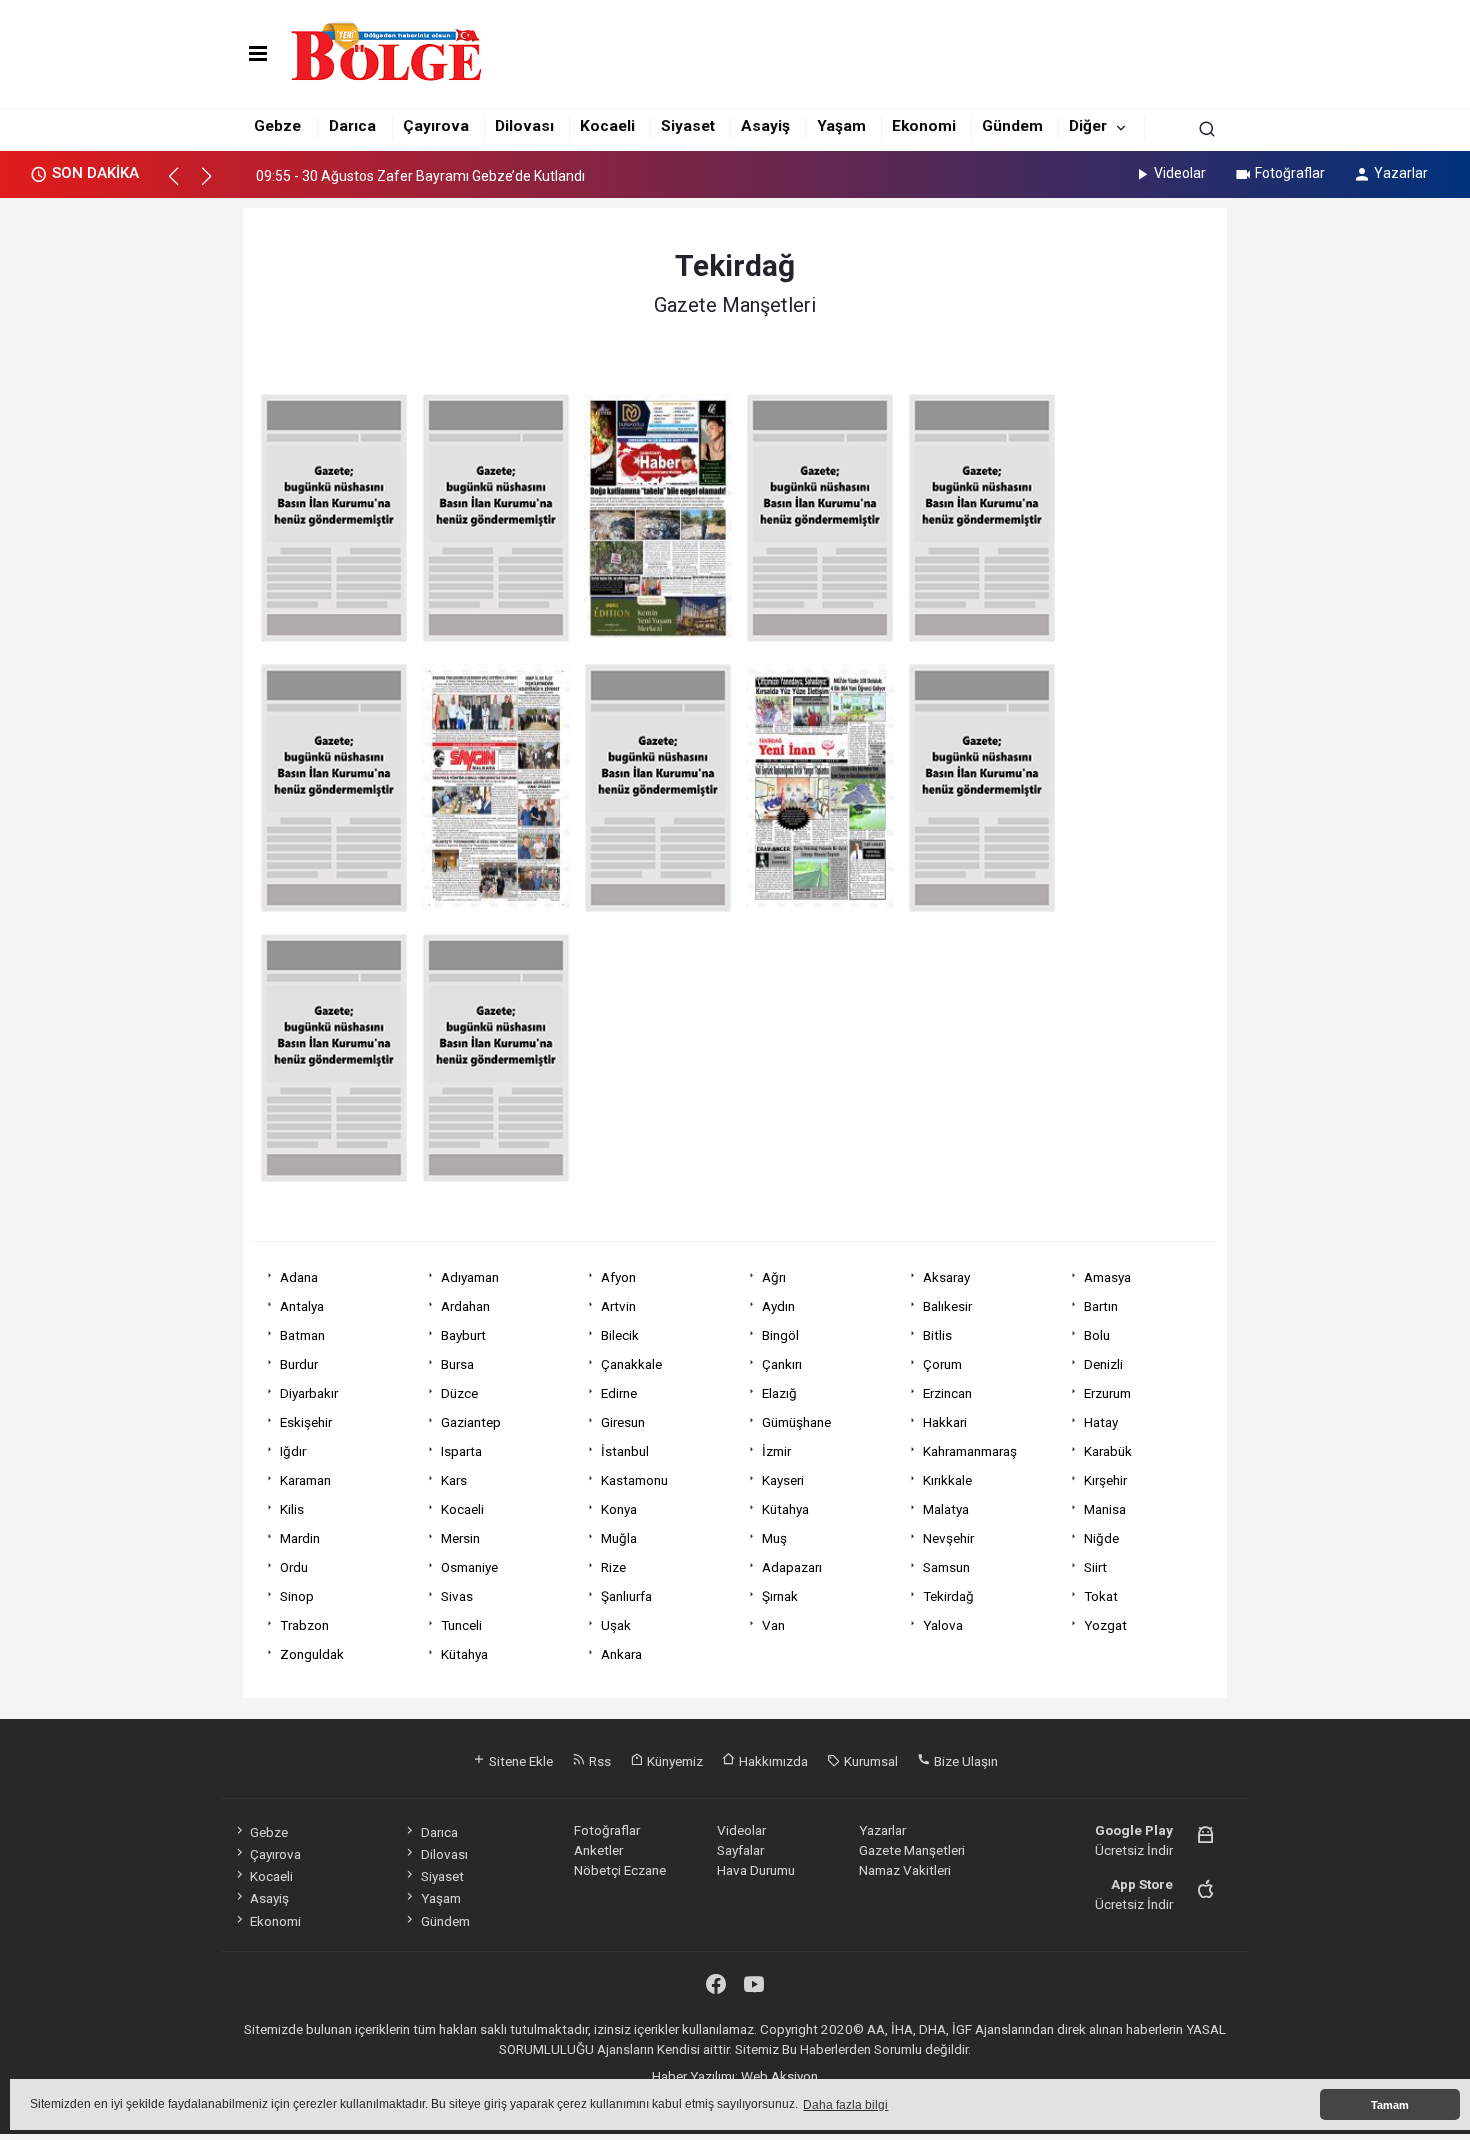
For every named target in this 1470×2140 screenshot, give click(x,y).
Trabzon (304, 1625)
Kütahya (785, 1509)
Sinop (297, 1596)
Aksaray (946, 1277)
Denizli (1103, 1364)
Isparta (461, 1451)
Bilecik (620, 1335)
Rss (598, 1761)
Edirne (619, 1393)
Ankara (621, 1654)
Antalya (302, 1306)
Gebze (277, 126)
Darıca (352, 126)
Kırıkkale (947, 1480)
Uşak (616, 1625)
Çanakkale (631, 1364)
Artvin (618, 1306)
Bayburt (463, 1335)
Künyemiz (673, 1761)
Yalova (943, 1625)
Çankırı (782, 1364)
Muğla (619, 1538)
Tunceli (461, 1625)
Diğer (1088, 126)
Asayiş (765, 126)
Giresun (623, 1422)
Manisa (1105, 1509)
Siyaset (688, 126)
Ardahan (465, 1306)
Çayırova (436, 126)
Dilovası (524, 126)
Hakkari (945, 1422)
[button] (182, 185)
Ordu (294, 1567)
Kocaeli (607, 126)
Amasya (1107, 1277)
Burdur (299, 1364)
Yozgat (1105, 1625)
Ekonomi (924, 126)
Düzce (459, 1393)
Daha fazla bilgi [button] (845, 2105)
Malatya (946, 1509)
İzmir (776, 1451)
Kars (454, 1480)
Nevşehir (948, 1538)
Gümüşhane (796, 1422)
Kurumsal (869, 1761)
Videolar (1180, 173)
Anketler (598, 1850)
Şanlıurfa (626, 1596)
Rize (613, 1567)
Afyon (618, 1277)
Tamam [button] (1390, 2105)
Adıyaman (470, 1277)
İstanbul (625, 1451)
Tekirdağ (948, 1596)
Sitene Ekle (519, 1761)
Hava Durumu (756, 1870)
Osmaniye (469, 1567)
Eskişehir (306, 1422)
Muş (774, 1538)
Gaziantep (471, 1422)
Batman (302, 1335)
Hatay (1101, 1422)
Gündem (1012, 126)
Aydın (778, 1306)
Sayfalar (740, 1850)
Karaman (305, 1480)
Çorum (942, 1364)
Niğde (1101, 1538)
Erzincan (947, 1393)
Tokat (1101, 1596)
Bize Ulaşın (964, 1761)
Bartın (1101, 1306)
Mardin (300, 1538)
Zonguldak (312, 1654)
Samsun (946, 1567)
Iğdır (293, 1451)
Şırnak (780, 1596)
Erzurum (1107, 1393)
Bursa (457, 1364)
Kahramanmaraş (970, 1451)
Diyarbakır (309, 1393)
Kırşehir (1105, 1480)
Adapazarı (792, 1567)
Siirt (1095, 1567)
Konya (619, 1509)
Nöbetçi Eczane (620, 1870)
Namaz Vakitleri (905, 1870)
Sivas (457, 1596)
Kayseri (783, 1480)
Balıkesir (947, 1306)
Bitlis (937, 1335)
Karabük (1108, 1451)
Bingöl (780, 1335)
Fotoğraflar (1290, 173)
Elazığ (779, 1393)
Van (773, 1625)
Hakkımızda (772, 1761)
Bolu (1097, 1335)
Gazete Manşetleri (912, 1850)
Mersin (460, 1538)
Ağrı (774, 1277)
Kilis (292, 1509)
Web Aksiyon (779, 2076)
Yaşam (841, 126)
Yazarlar (1401, 173)
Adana (299, 1277)
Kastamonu (634, 1480)
